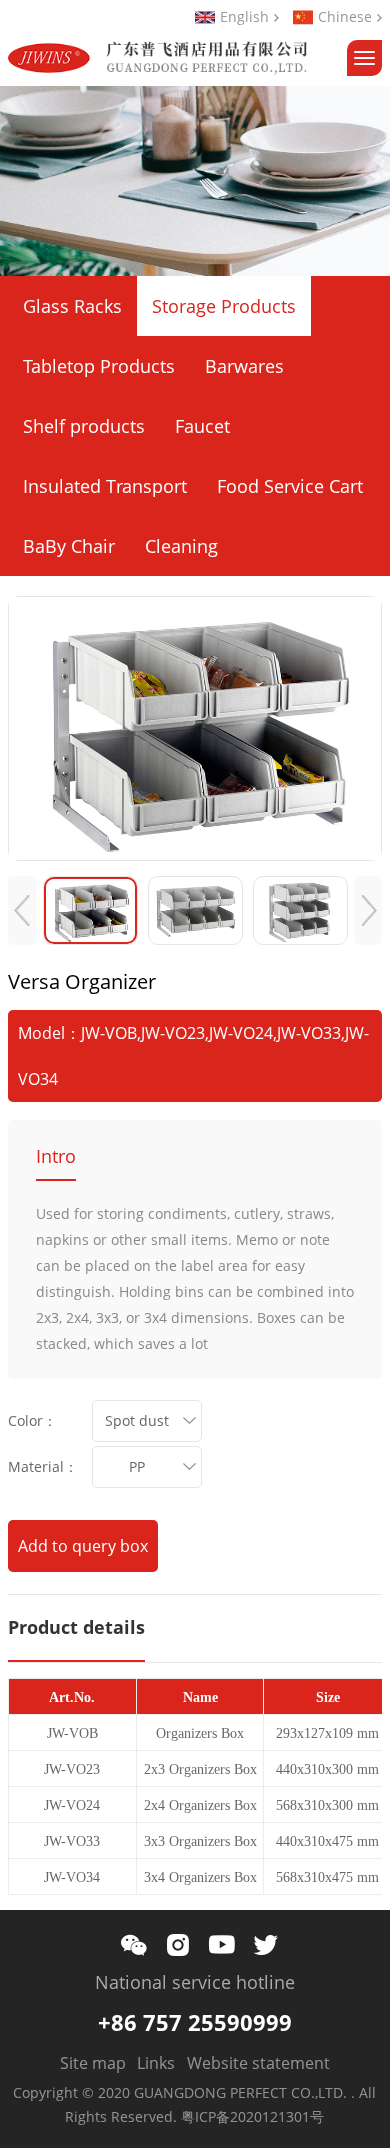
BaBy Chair (69, 546)
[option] (195, 728)
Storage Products (224, 306)
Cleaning (181, 546)
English (244, 17)
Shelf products (84, 426)
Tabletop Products (99, 366)
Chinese (345, 17)
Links (156, 2063)
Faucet (202, 426)
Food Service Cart (290, 486)
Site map (93, 2063)
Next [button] (368, 910)
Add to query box (83, 1546)
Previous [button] (22, 910)
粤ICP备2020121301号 (252, 2116)
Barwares (244, 366)
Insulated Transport (105, 486)
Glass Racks (72, 306)
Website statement (258, 2063)
